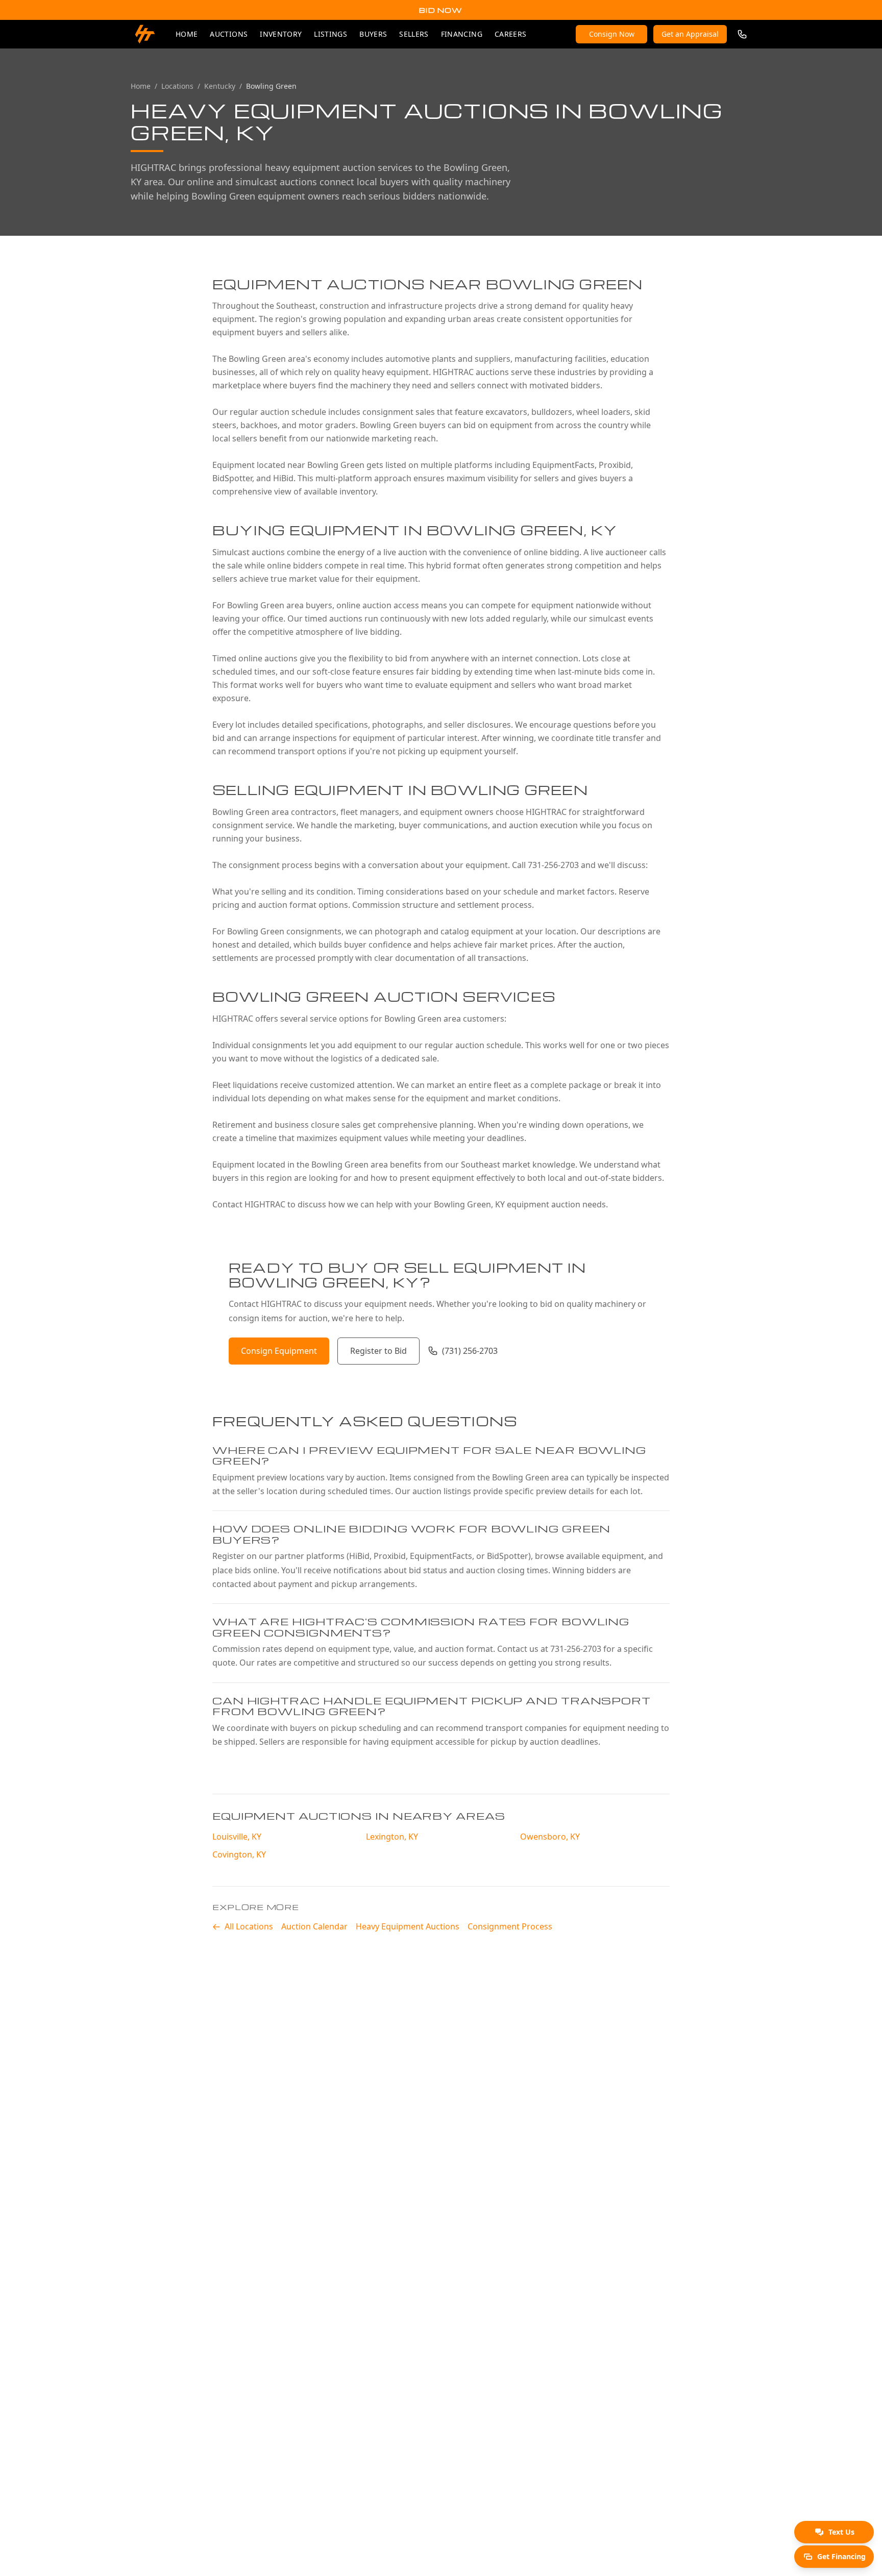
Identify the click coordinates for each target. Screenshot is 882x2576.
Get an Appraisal (690, 34)
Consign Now (612, 34)
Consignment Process (510, 1926)
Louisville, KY (237, 1837)
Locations (177, 86)
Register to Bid (378, 1351)
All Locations (249, 1926)
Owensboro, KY (550, 1837)
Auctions (229, 34)
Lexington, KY (392, 1837)
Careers (510, 34)
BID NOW (441, 10)
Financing (462, 34)
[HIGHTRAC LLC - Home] (145, 34)
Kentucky (220, 86)
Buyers (373, 34)
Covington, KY (239, 1854)
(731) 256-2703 (470, 1351)
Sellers (414, 34)
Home (187, 34)
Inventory (281, 34)
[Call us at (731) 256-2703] (742, 34)
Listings (330, 34)
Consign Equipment (279, 1351)
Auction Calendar (314, 1926)
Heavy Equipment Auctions (408, 1926)
